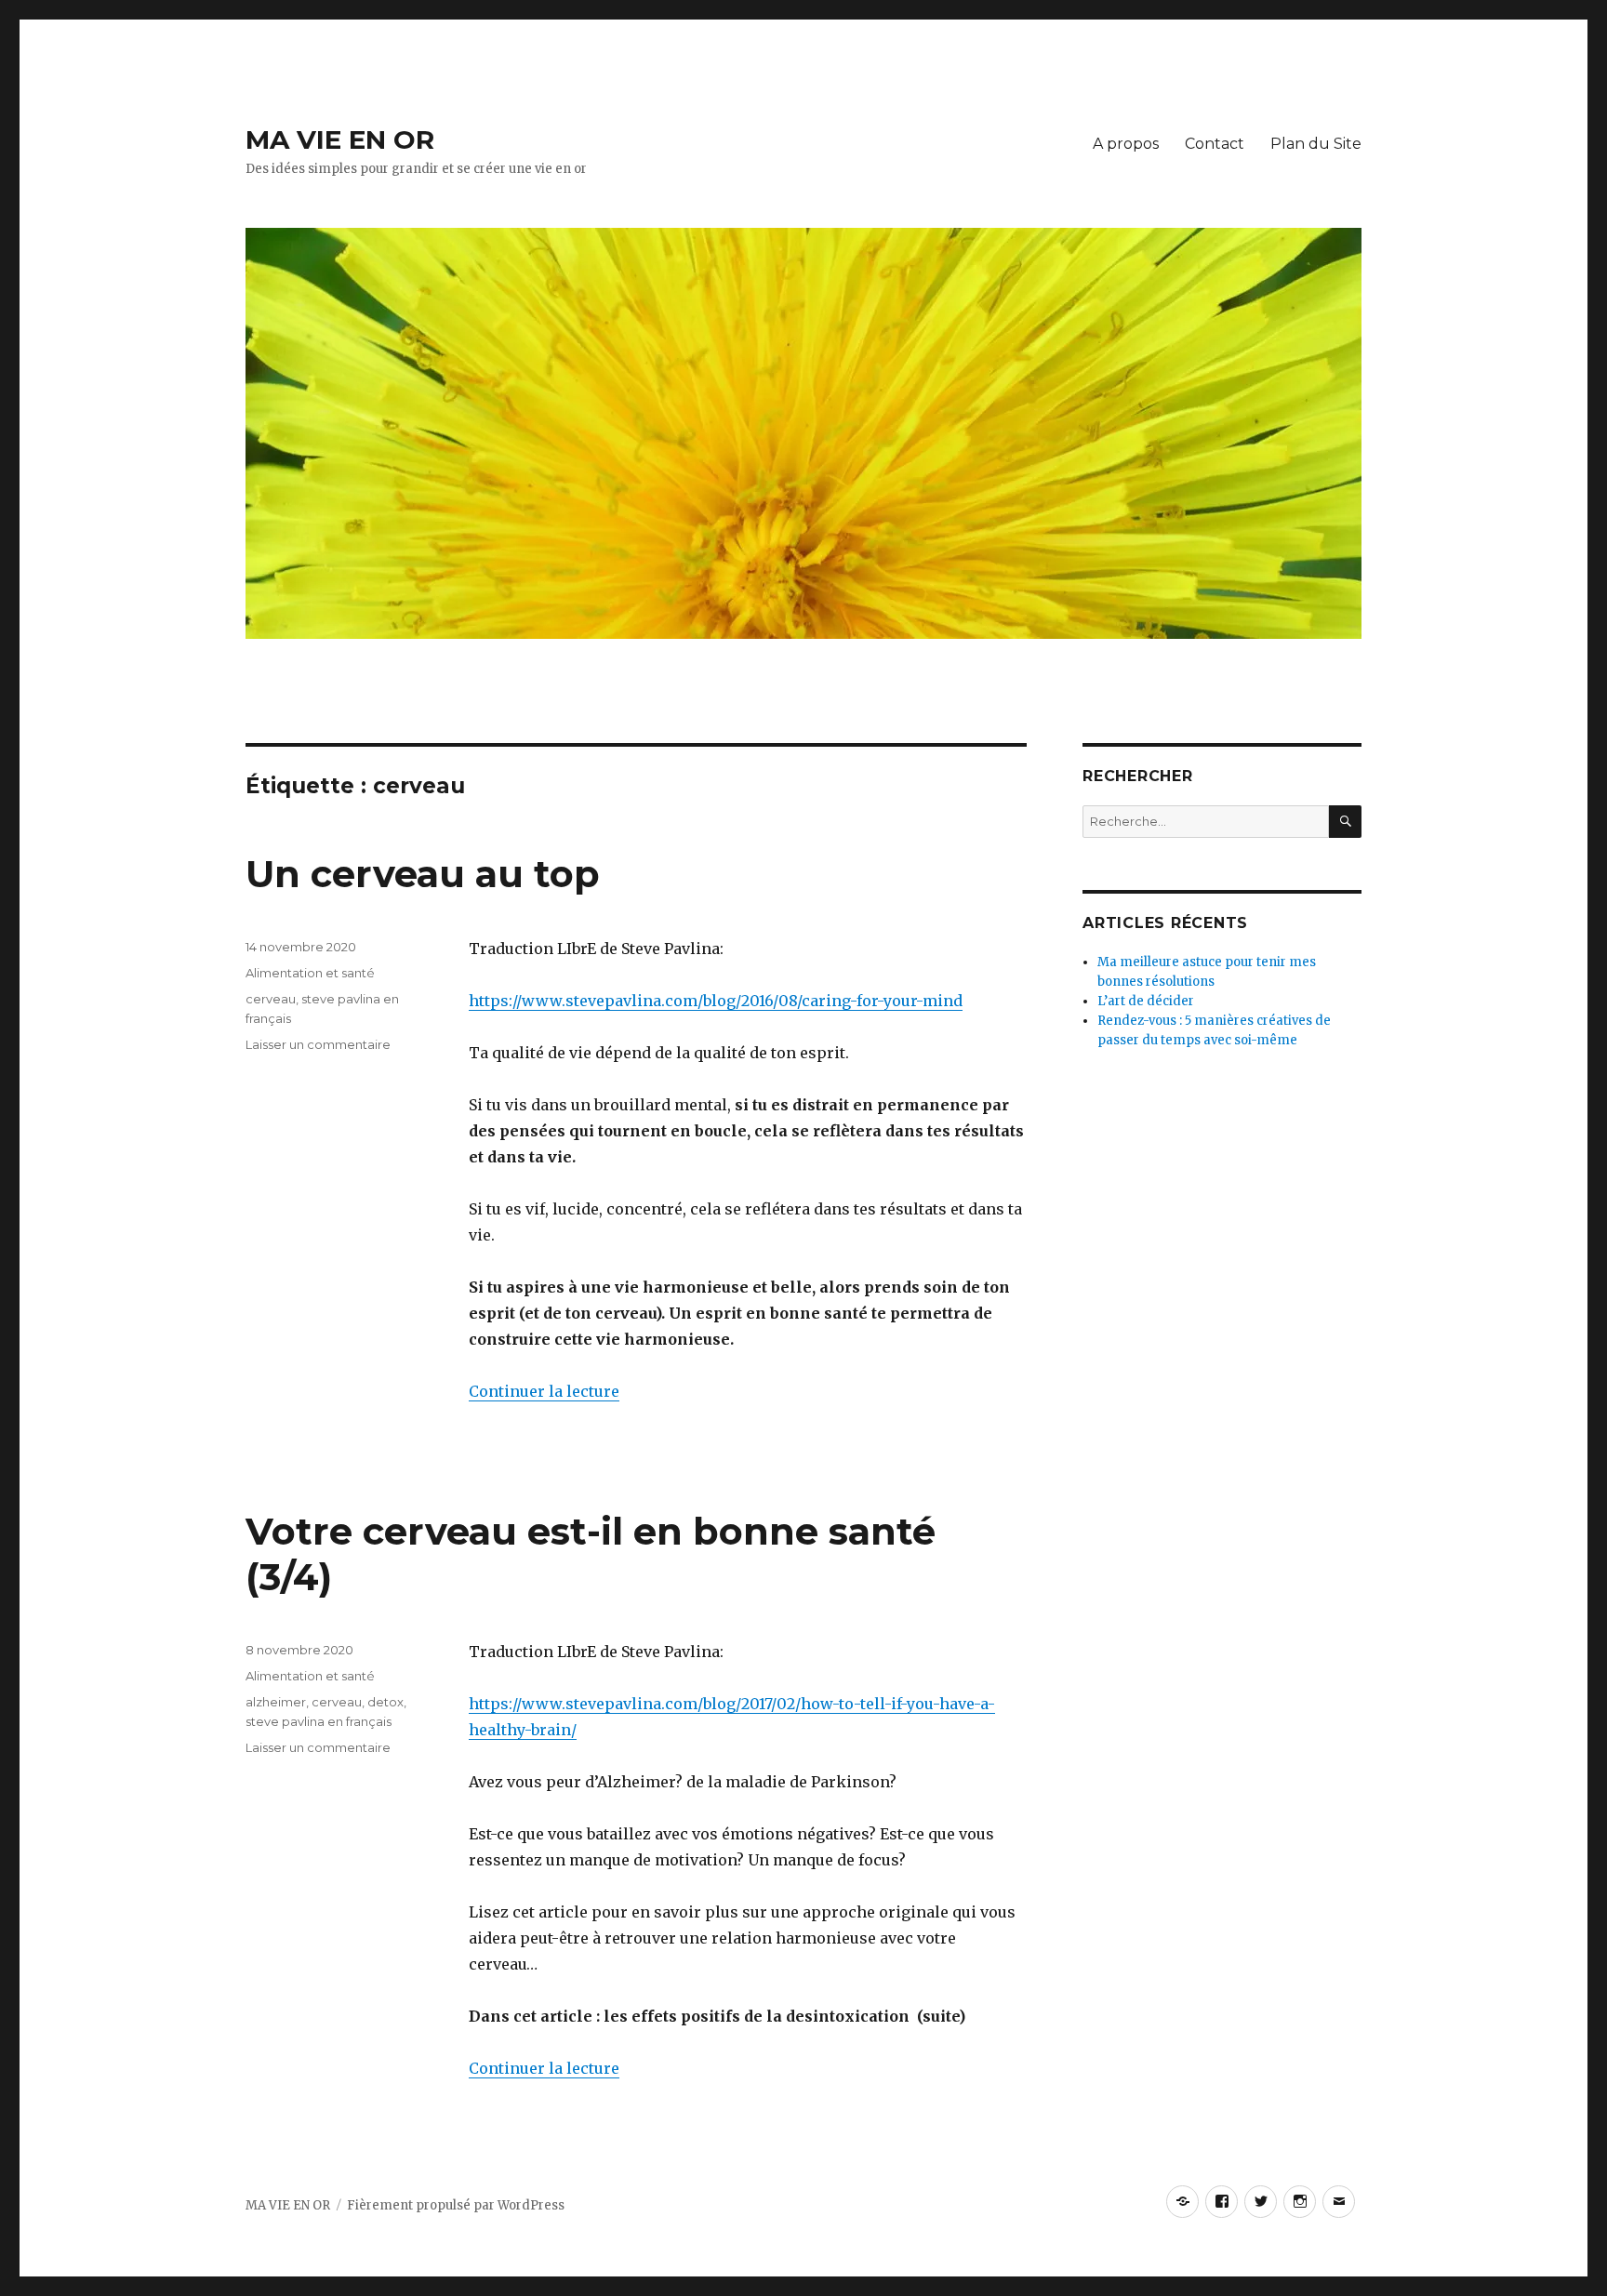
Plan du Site (1316, 144)
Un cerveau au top (423, 874)
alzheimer (276, 1702)
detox (385, 1702)
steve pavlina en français (319, 1721)
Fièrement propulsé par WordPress (456, 2205)
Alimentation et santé (310, 973)
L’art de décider (1146, 1001)
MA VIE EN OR (340, 139)
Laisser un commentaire (318, 1044)
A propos (1126, 144)
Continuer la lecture (544, 1391)
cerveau (271, 999)
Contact (1215, 144)
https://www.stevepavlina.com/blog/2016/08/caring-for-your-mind (716, 1001)
